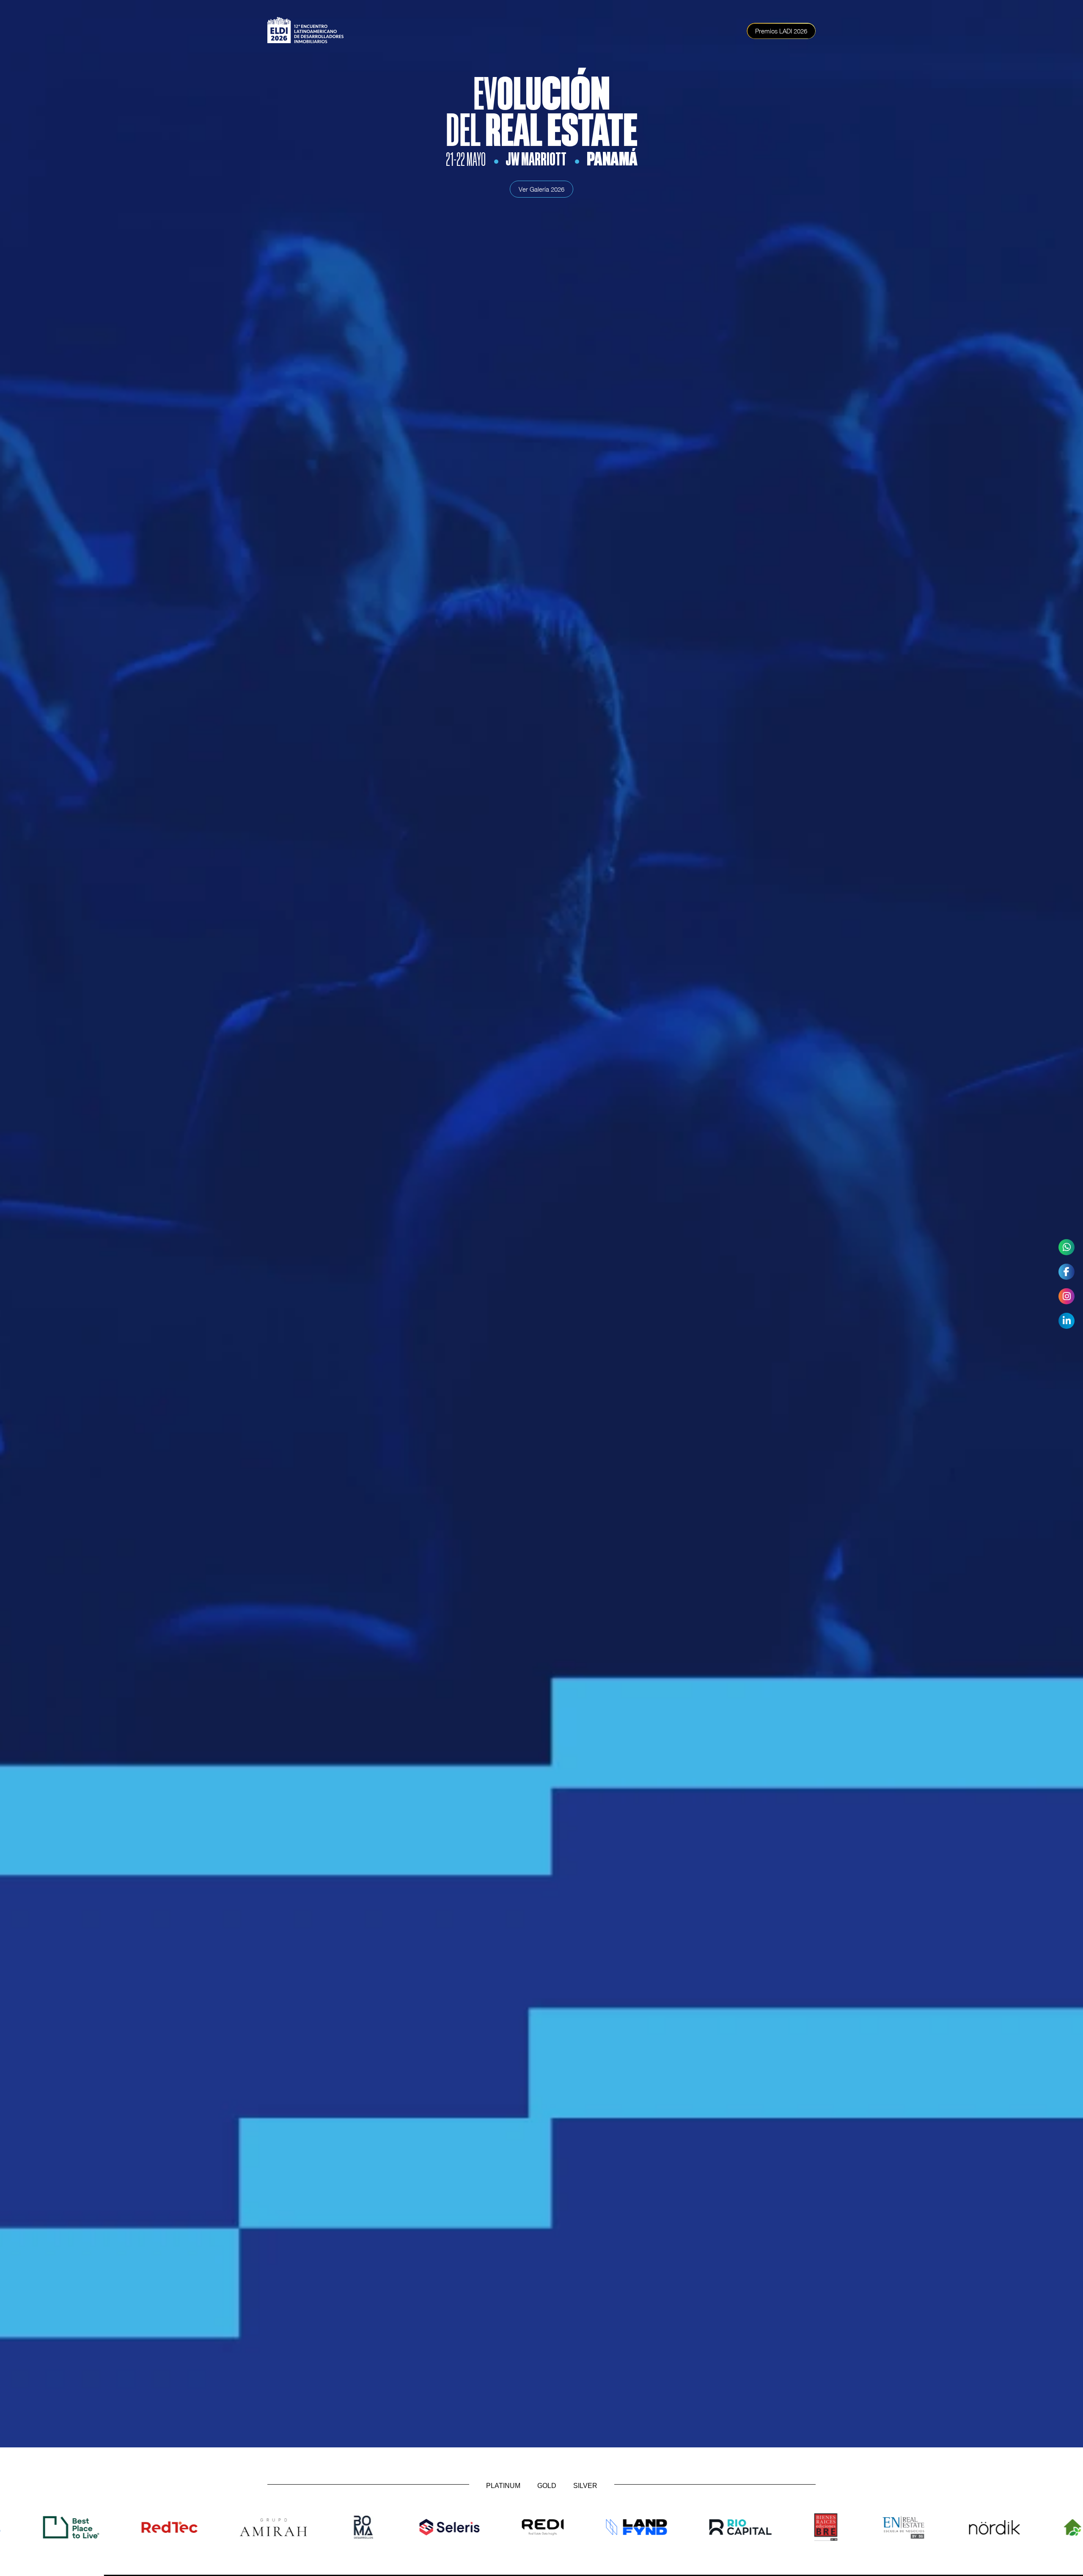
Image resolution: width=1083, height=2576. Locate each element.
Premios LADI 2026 (781, 31)
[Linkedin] (1067, 1321)
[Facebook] (1067, 1272)
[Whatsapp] (1067, 1247)
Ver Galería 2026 (541, 189)
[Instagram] (1067, 1296)
